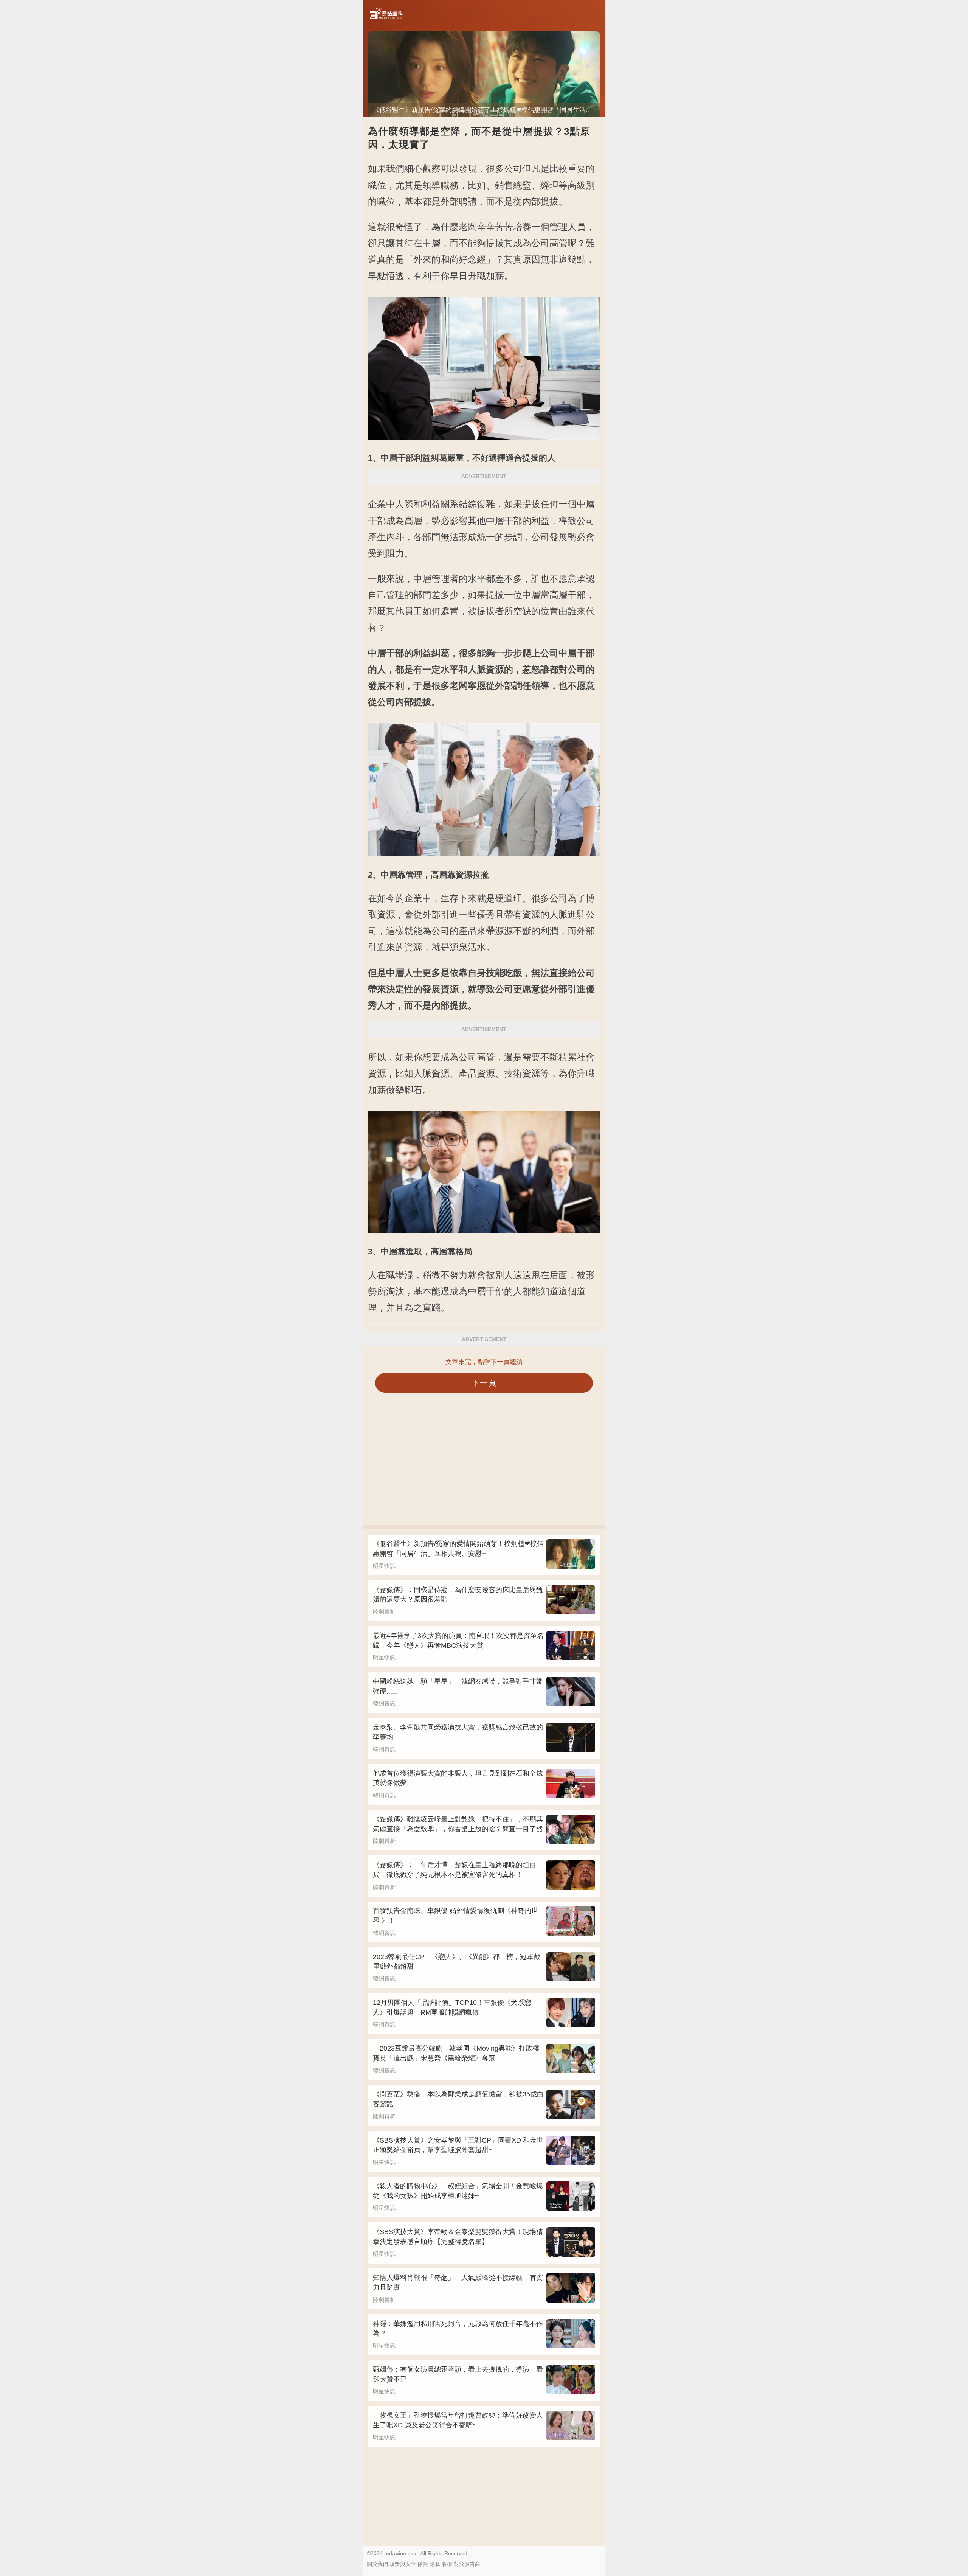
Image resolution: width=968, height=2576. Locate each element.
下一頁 (484, 1383)
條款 (423, 2564)
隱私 (435, 2564)
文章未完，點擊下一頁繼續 (484, 1362)
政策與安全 (403, 2564)
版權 (447, 2564)
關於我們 (377, 2564)
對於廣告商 (467, 2564)
